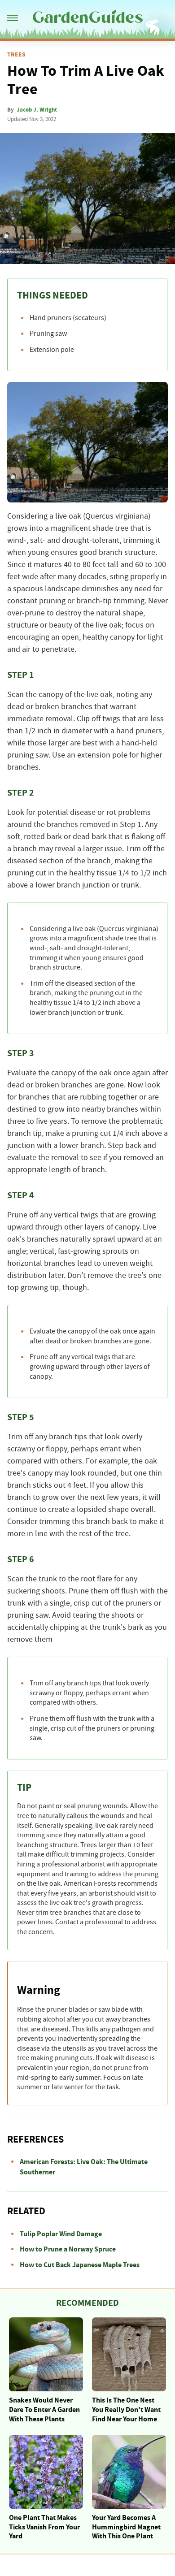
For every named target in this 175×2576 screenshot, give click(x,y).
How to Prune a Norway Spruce (68, 2249)
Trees (16, 55)
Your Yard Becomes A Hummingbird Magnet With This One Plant (126, 2527)
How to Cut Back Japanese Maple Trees (80, 2265)
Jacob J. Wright (37, 110)
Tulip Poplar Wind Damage (61, 2234)
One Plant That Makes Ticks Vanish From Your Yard (44, 2527)
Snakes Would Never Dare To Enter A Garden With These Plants (44, 2410)
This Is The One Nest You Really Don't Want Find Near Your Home (126, 2410)
